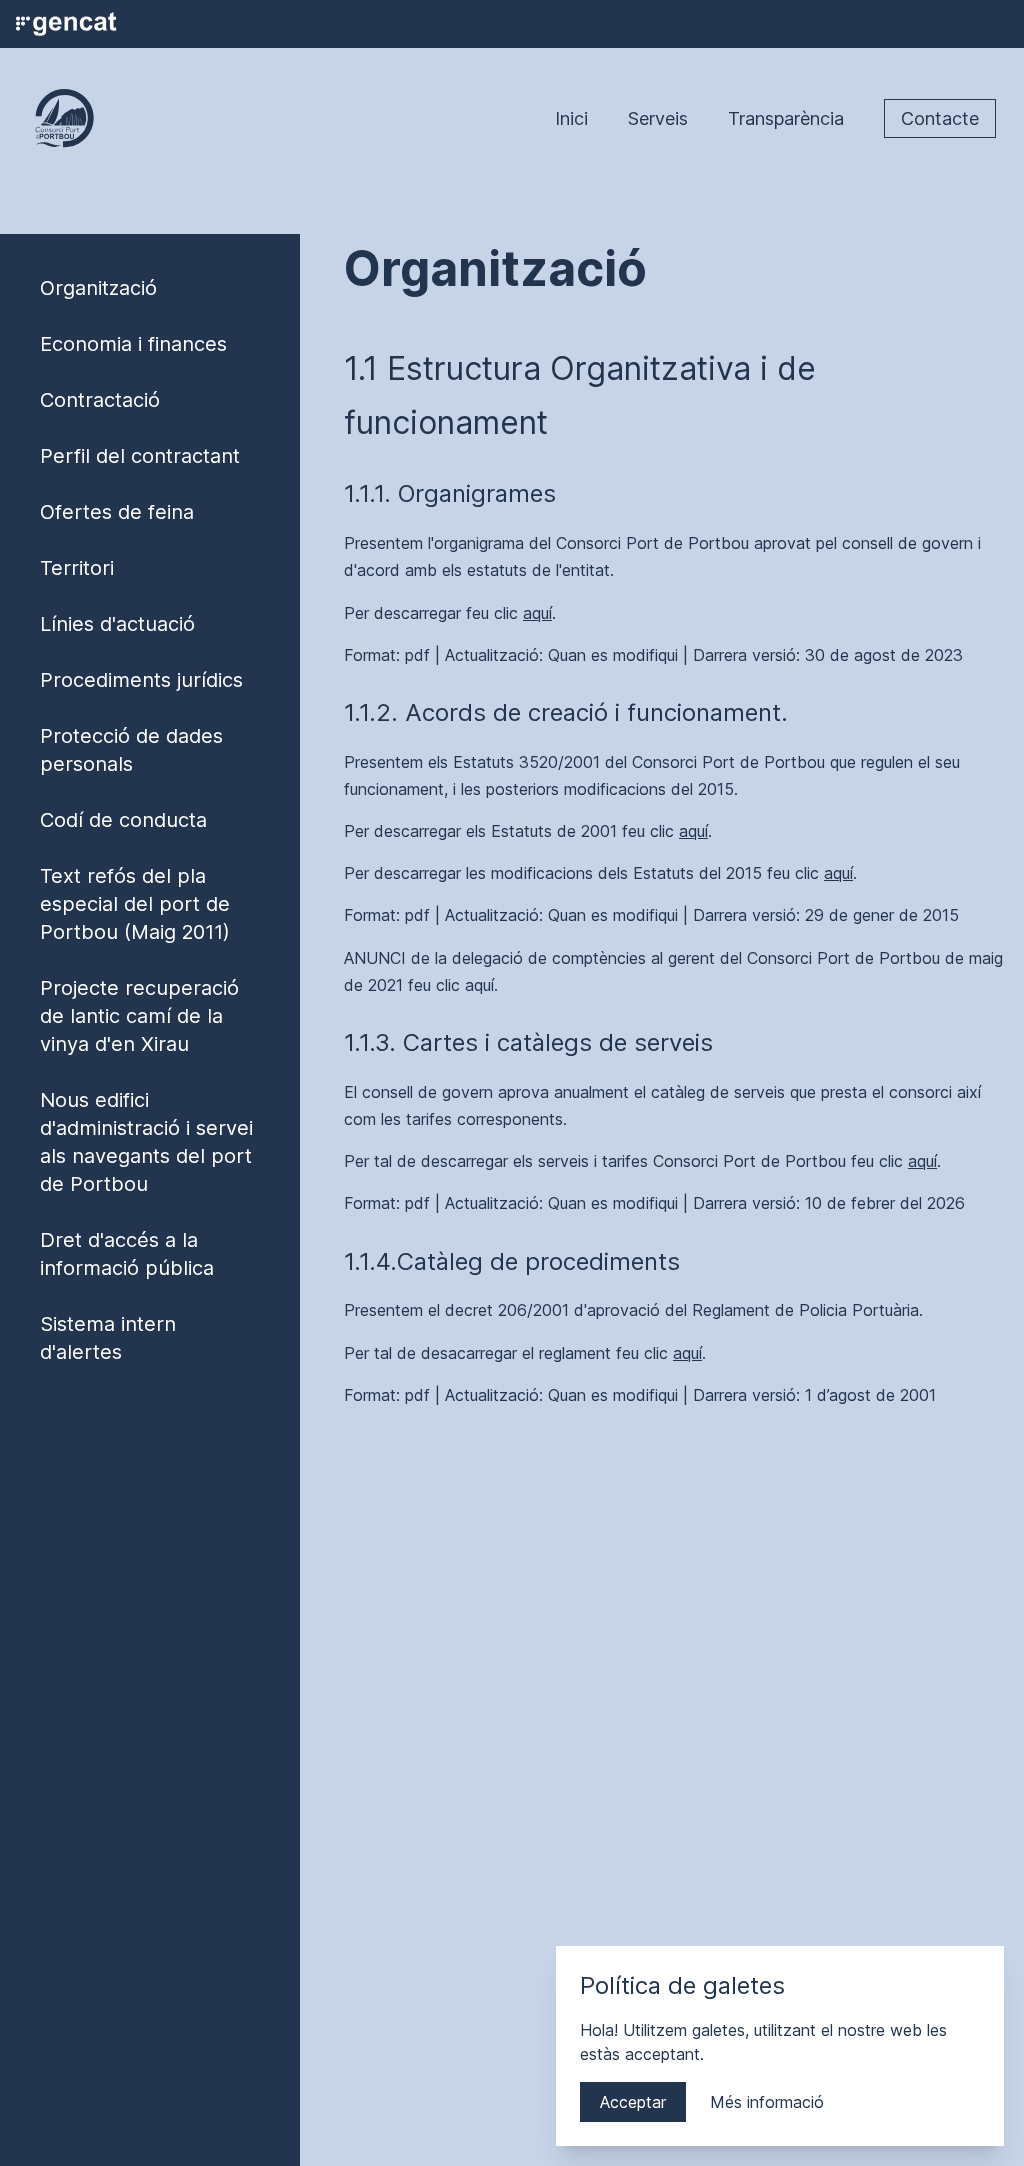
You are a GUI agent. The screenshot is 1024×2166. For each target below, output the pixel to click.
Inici (571, 118)
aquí (537, 613)
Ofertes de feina (117, 512)
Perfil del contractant (140, 456)
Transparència (786, 118)
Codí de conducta (123, 820)
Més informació (767, 2102)
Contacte (940, 118)
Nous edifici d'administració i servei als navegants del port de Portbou (146, 1142)
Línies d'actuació (117, 624)
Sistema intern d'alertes (108, 1338)
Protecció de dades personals (131, 750)
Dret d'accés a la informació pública (127, 1254)
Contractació (100, 400)
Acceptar (633, 2102)
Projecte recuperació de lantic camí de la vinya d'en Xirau (139, 1016)
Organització (98, 288)
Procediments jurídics (141, 680)
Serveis (658, 118)
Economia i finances (133, 344)
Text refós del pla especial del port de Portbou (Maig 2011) (135, 904)
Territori (77, 568)
